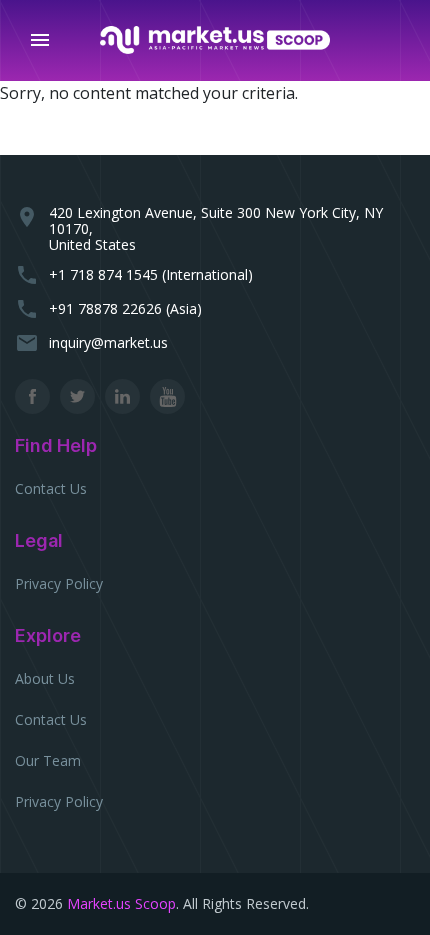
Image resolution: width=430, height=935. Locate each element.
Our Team (48, 760)
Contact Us (51, 488)
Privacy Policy (59, 583)
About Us (45, 678)
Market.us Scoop (121, 903)
